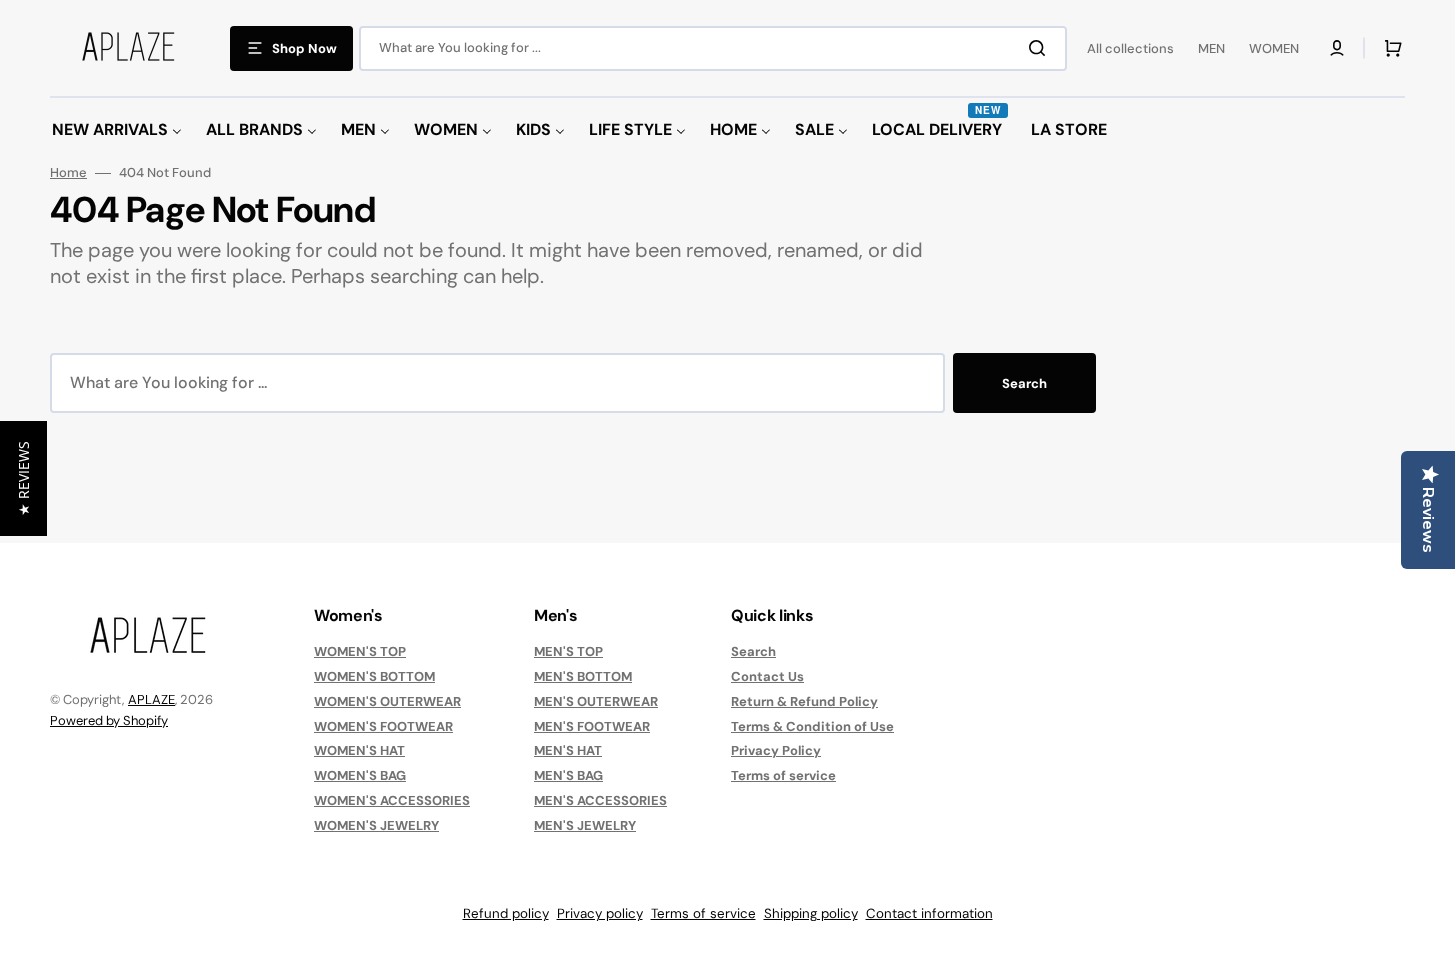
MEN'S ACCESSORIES (600, 800)
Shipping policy (811, 913)
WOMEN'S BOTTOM (374, 676)
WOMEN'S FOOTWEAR (383, 726)
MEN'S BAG (568, 775)
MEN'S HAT (568, 750)
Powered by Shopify (109, 720)
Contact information (929, 913)
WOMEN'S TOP (360, 652)
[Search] (1041, 48)
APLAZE (151, 699)
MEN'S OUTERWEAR (596, 701)
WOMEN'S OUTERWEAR (387, 701)
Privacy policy (600, 913)
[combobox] (713, 48)
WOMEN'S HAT (359, 750)
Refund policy (506, 913)
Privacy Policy (776, 750)
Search (1024, 383)
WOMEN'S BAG (360, 775)
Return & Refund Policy (804, 701)
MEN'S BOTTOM (583, 676)
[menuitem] (117, 130)
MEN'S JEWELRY (585, 825)
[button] (1337, 48)
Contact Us (767, 676)
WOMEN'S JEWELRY (376, 825)
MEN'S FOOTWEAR (592, 726)
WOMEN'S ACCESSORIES (392, 800)
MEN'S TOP (568, 652)
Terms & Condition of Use (812, 726)
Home (68, 173)
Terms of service (783, 775)
